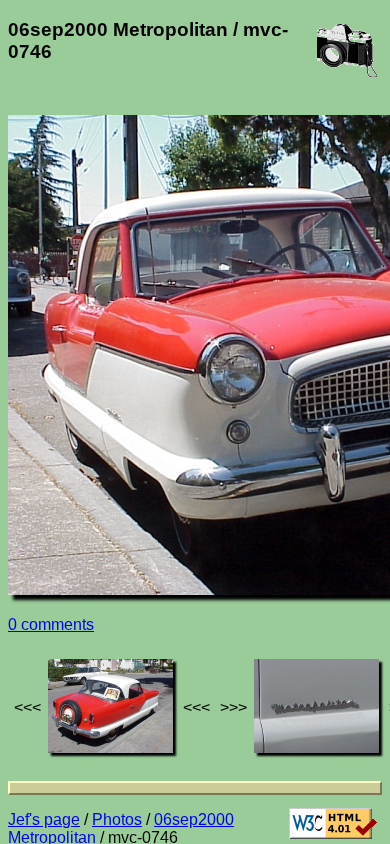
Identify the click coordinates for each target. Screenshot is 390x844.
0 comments (51, 624)
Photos (117, 819)
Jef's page (44, 819)
